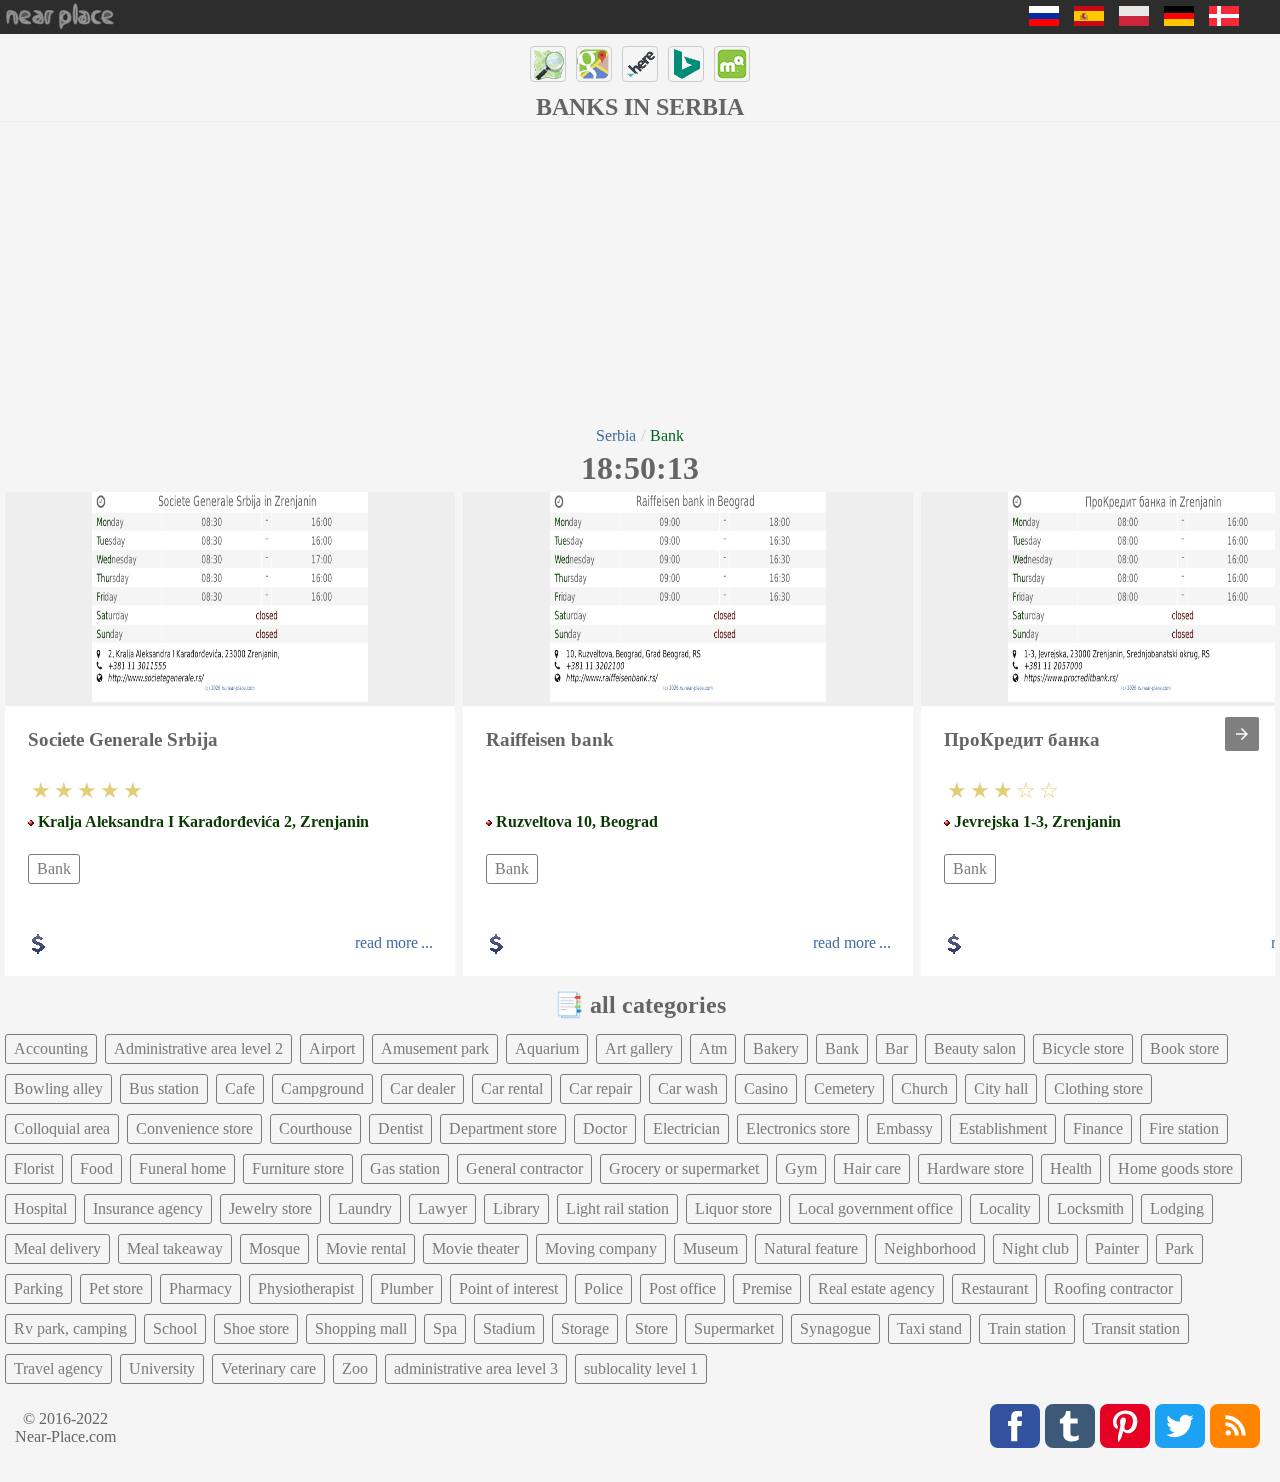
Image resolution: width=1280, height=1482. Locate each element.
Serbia (616, 435)
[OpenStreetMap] (548, 64)
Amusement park (435, 1048)
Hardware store (975, 1168)
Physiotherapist (306, 1288)
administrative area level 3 (476, 1368)
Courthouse (315, 1128)
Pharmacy (200, 1288)
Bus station (164, 1088)
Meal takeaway (175, 1248)
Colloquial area (62, 1128)
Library (516, 1208)
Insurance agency (148, 1208)
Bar (896, 1048)
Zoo (355, 1368)
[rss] (1235, 1426)
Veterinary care (268, 1368)
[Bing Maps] (686, 64)
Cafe (240, 1088)
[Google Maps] (594, 64)
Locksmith (1090, 1208)
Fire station (1184, 1128)
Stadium (509, 1328)
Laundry (365, 1208)
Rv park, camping (70, 1328)
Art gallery (639, 1048)
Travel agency (58, 1368)
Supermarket (734, 1328)
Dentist (400, 1128)
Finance (1098, 1128)
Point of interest (508, 1288)
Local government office (875, 1208)
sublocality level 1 (641, 1368)
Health (1071, 1168)
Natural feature (811, 1248)
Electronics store (798, 1128)
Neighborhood (930, 1248)
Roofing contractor (1113, 1288)
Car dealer (422, 1088)
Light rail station (617, 1208)
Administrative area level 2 (198, 1048)
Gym (801, 1168)
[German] (1179, 20)
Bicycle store (1083, 1048)
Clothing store (1098, 1088)
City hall (1001, 1088)
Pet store (116, 1288)
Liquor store (733, 1208)
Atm (713, 1048)
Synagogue (835, 1328)
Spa (445, 1328)
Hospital (40, 1208)
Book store (1184, 1048)
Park (1179, 1248)
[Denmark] (1224, 20)
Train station (1027, 1328)
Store (651, 1328)
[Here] (640, 64)
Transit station (1136, 1328)
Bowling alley (58, 1088)
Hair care (872, 1168)
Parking (38, 1288)
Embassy (904, 1128)
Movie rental (366, 1248)
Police (603, 1288)
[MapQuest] (732, 64)
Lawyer (442, 1208)
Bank (54, 868)
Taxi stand (929, 1328)
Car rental (512, 1088)
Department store (503, 1128)
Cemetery (844, 1088)
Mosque (274, 1248)
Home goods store (1175, 1168)
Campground (322, 1088)
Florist (34, 1168)
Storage (585, 1328)
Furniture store (298, 1168)
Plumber (406, 1288)
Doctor (605, 1128)
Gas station (405, 1168)
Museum (710, 1248)
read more (386, 942)
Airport (332, 1048)
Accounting (51, 1048)
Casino (766, 1088)
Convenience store (194, 1128)
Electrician (686, 1128)
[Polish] (1134, 20)
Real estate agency (876, 1288)
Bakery (776, 1048)
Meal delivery (57, 1248)
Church (924, 1088)
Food (96, 1168)
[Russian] (1044, 20)
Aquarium (547, 1048)
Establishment (1003, 1128)
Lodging (1177, 1208)
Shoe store (256, 1328)
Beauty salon (975, 1048)
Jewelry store (270, 1208)
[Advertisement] (640, 272)
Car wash (688, 1088)
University (162, 1368)
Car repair (600, 1088)
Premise (767, 1288)
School (175, 1328)
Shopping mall (361, 1328)
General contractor (524, 1168)
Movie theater (475, 1248)
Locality (1005, 1208)
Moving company (601, 1248)
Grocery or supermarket (684, 1168)
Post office (682, 1288)
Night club (1035, 1248)
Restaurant (994, 1288)
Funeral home (182, 1168)
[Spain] (1089, 20)
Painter (1117, 1248)
